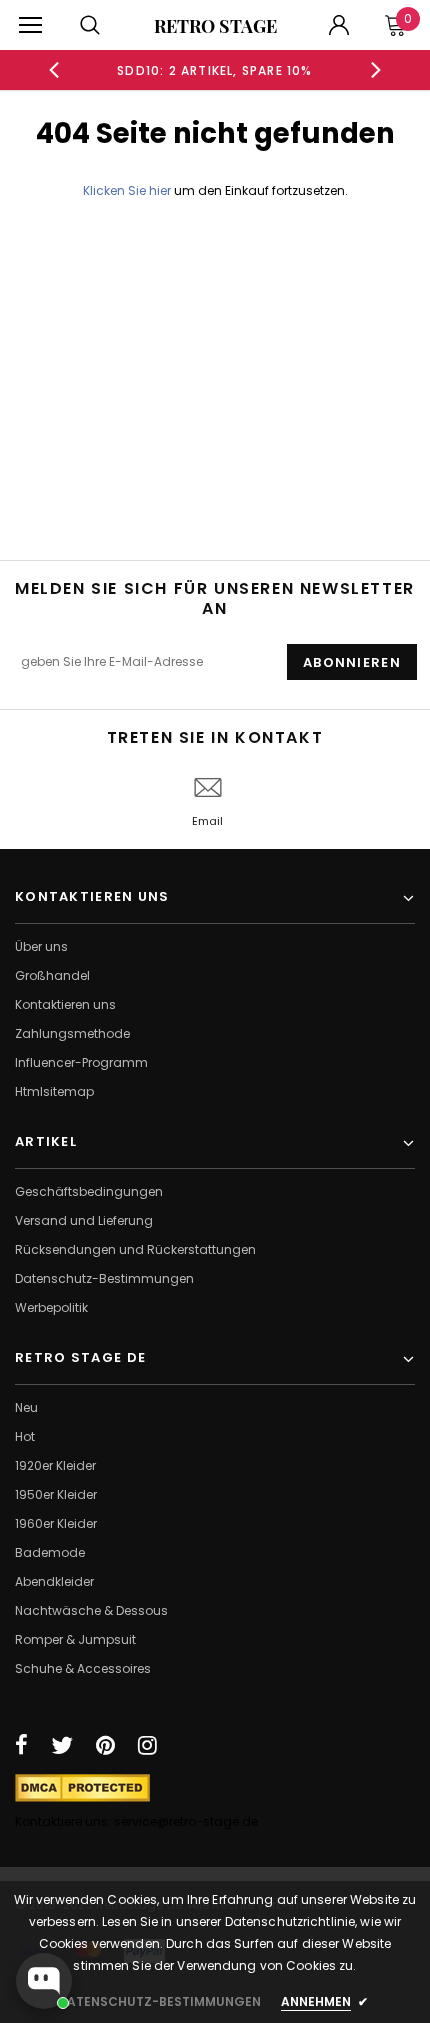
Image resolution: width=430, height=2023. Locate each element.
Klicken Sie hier (128, 190)
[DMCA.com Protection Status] (82, 1786)
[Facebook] (21, 1745)
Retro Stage (215, 26)
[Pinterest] (105, 1745)
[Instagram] (147, 1745)
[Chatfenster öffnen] (44, 1981)
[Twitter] (62, 1745)
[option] (215, 70)
